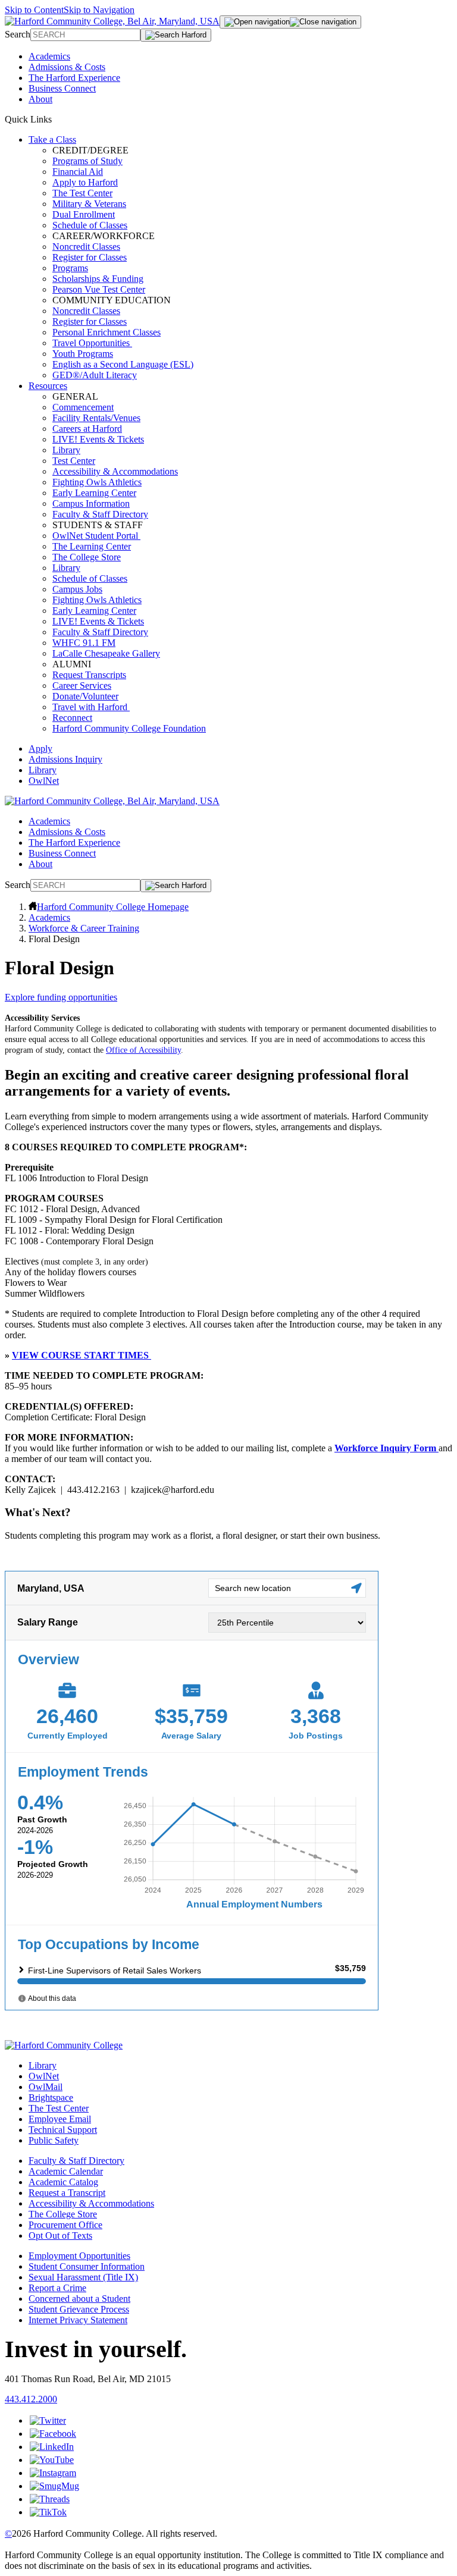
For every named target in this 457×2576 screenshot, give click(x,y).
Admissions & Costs (67, 67)
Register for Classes (90, 257)
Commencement (83, 407)
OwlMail (46, 2087)
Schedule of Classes (90, 225)
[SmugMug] (54, 2486)
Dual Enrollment (84, 214)
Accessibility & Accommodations (115, 471)
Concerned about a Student (79, 2299)
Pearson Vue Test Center (99, 289)
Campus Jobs (77, 589)
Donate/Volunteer (85, 696)
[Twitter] (48, 2420)
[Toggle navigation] (290, 22)
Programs (70, 268)
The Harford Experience (74, 78)
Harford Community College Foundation (129, 728)
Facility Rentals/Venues (96, 418)
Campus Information (91, 503)
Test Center (74, 461)
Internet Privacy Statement (78, 2320)
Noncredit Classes (86, 247)
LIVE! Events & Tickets (98, 439)
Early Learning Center (94, 493)
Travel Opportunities (92, 343)
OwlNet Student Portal (96, 536)
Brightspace (51, 2097)
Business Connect (62, 88)
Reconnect (72, 718)
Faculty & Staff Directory (100, 514)
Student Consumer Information (87, 2266)
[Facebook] (53, 2434)
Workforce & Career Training (84, 928)
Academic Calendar (66, 2171)
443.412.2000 (31, 2399)
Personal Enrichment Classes (107, 332)
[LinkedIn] (52, 2447)
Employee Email (60, 2119)
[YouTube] (52, 2460)
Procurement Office (65, 2225)
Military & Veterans (89, 204)
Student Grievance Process (79, 2309)
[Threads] (50, 2499)
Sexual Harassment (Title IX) (83, 2277)
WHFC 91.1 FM (84, 643)
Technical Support (63, 2130)
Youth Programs (83, 354)
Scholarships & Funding (98, 279)
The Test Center (82, 193)
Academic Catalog (63, 2182)
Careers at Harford (87, 429)
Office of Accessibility (143, 1050)
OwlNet (44, 781)
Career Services (82, 685)
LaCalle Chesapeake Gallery (106, 653)
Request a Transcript (67, 2193)
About (40, 99)
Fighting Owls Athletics (97, 482)
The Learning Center (92, 546)
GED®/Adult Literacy (95, 375)
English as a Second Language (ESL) (123, 364)
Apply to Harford (85, 182)
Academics (49, 56)
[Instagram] (53, 2473)
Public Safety (54, 2140)
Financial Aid (78, 172)
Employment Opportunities (79, 2256)
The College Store (87, 557)
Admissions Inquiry (65, 759)
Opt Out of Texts (60, 2235)
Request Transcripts (89, 675)
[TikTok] (48, 2512)
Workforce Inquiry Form (385, 1448)
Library (66, 450)
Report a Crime (57, 2288)
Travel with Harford (91, 707)
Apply (40, 749)
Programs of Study (87, 161)
